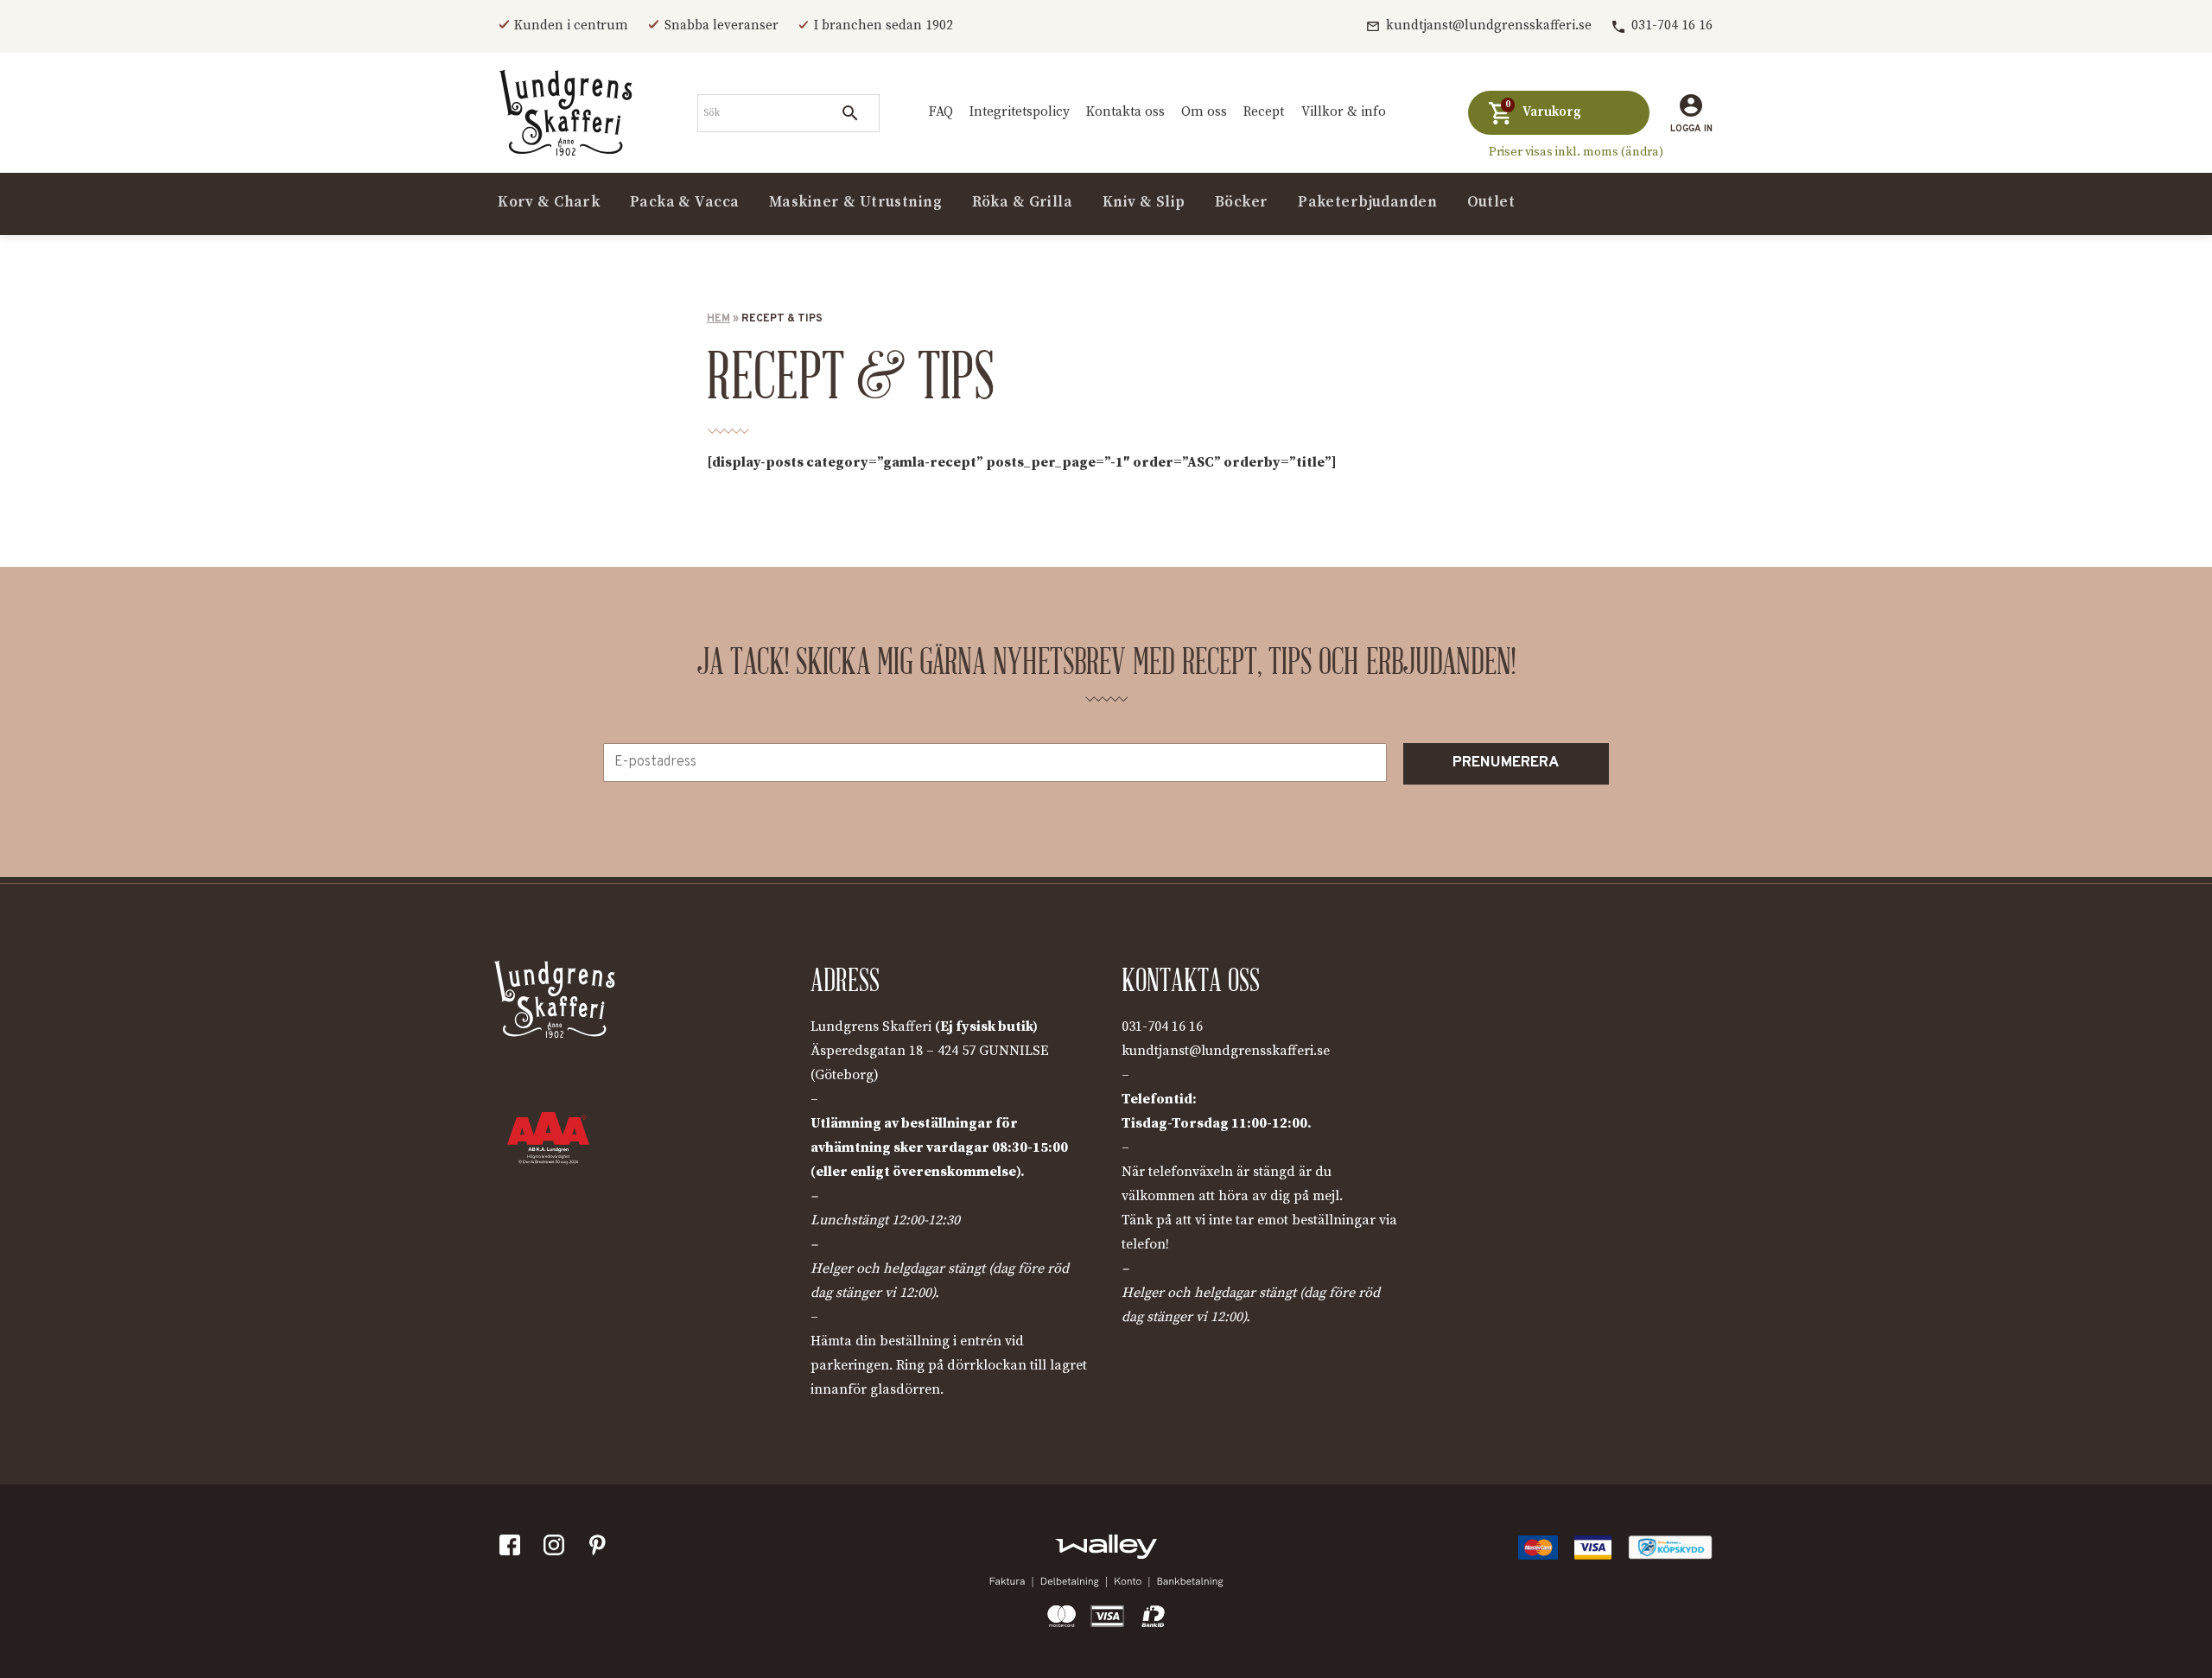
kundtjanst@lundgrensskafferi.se (1489, 25)
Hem (718, 319)
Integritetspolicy (1020, 112)
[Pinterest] (601, 1549)
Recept (1264, 112)
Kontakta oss (1125, 112)
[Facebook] (513, 1549)
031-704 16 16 (1672, 25)
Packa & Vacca (685, 202)
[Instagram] (557, 1549)
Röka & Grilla (1023, 202)
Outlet (1491, 202)
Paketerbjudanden (1367, 202)
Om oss (1204, 112)
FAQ (941, 112)
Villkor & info (1344, 112)
